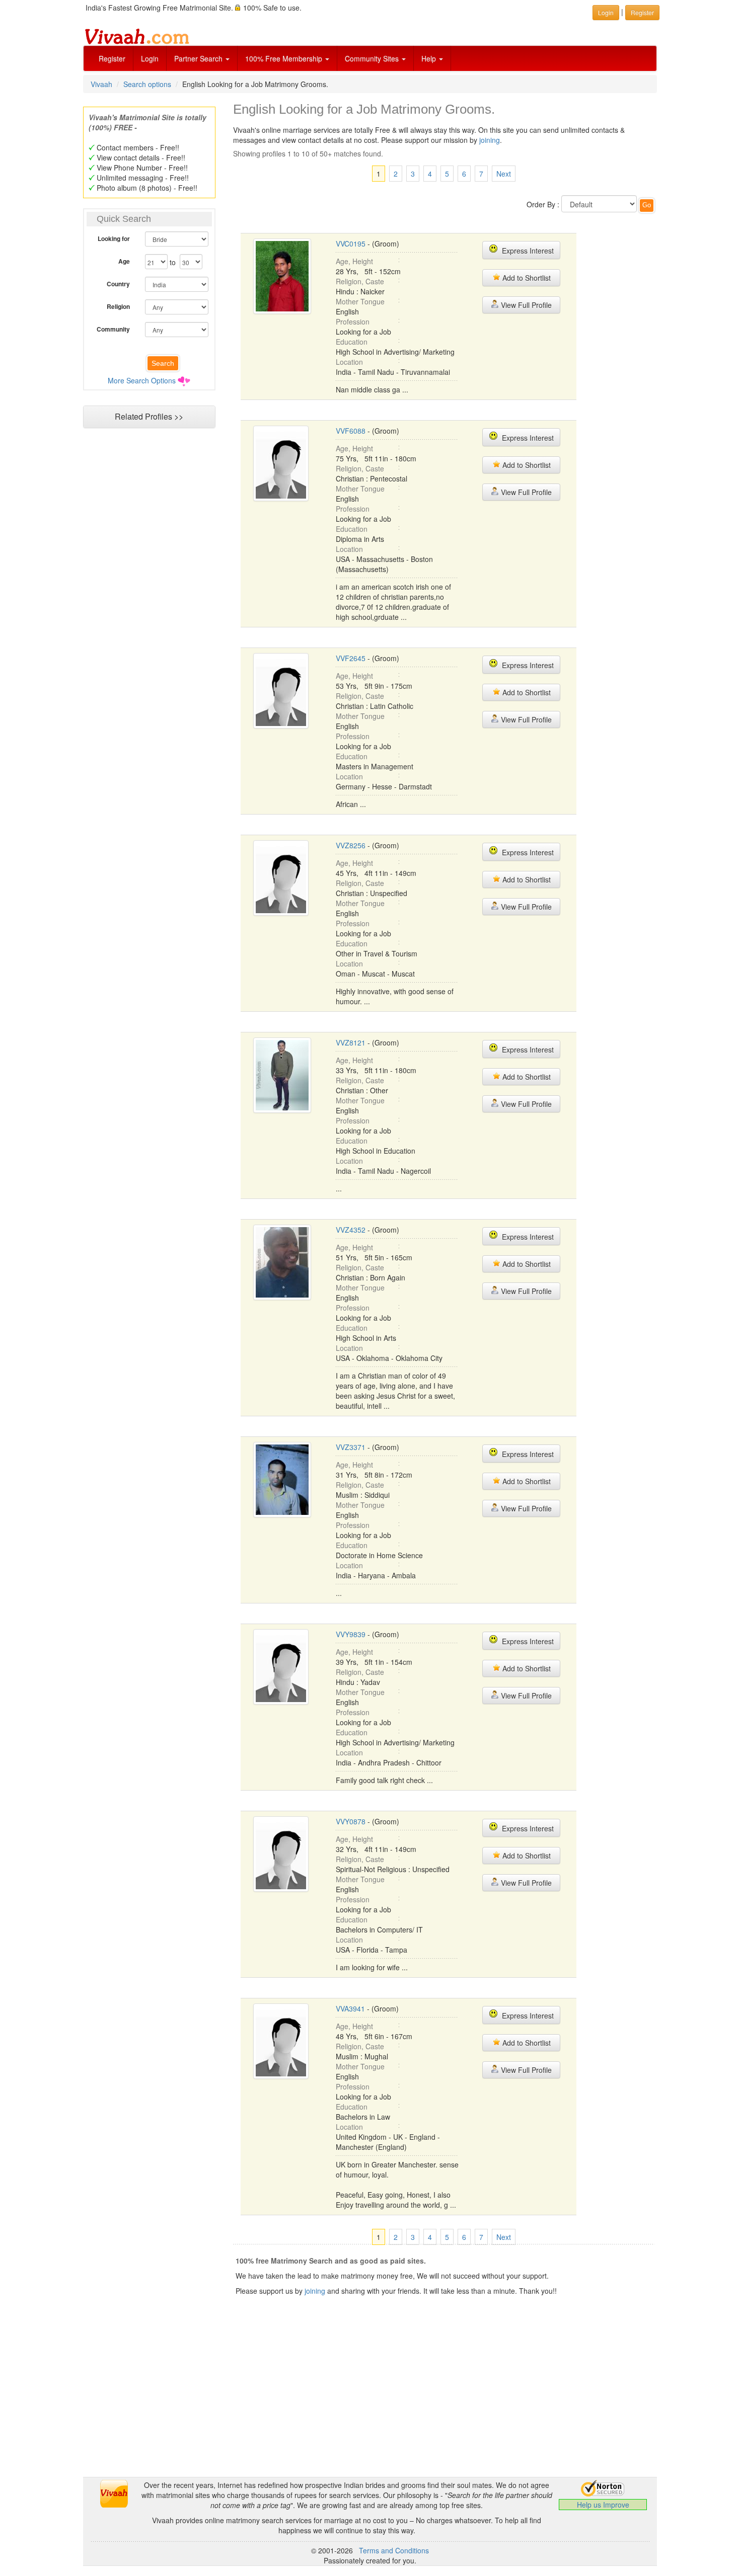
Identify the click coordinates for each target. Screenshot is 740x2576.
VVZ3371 (351, 1447)
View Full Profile (525, 305)
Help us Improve (603, 2505)
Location (349, 362)
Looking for (114, 238)
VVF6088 (351, 431)
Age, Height (354, 261)
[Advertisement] (149, 627)
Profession (353, 321)
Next (504, 174)
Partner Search (199, 58)
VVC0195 (351, 244)
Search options (147, 84)
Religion (118, 306)
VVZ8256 (351, 845)
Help (430, 58)
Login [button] (606, 12)
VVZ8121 (351, 1042)
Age (124, 261)
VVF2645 (351, 658)
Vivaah (101, 84)
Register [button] (642, 12)
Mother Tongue (360, 301)
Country (118, 284)
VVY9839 (351, 1634)
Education (352, 342)
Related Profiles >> (149, 416)
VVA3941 (350, 2008)
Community (113, 329)
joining (490, 140)
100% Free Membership (285, 58)
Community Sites (373, 58)
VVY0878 (351, 1821)
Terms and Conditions (394, 2550)
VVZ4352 (351, 1230)
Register (112, 58)
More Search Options (142, 380)
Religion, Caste (360, 281)
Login (150, 58)
